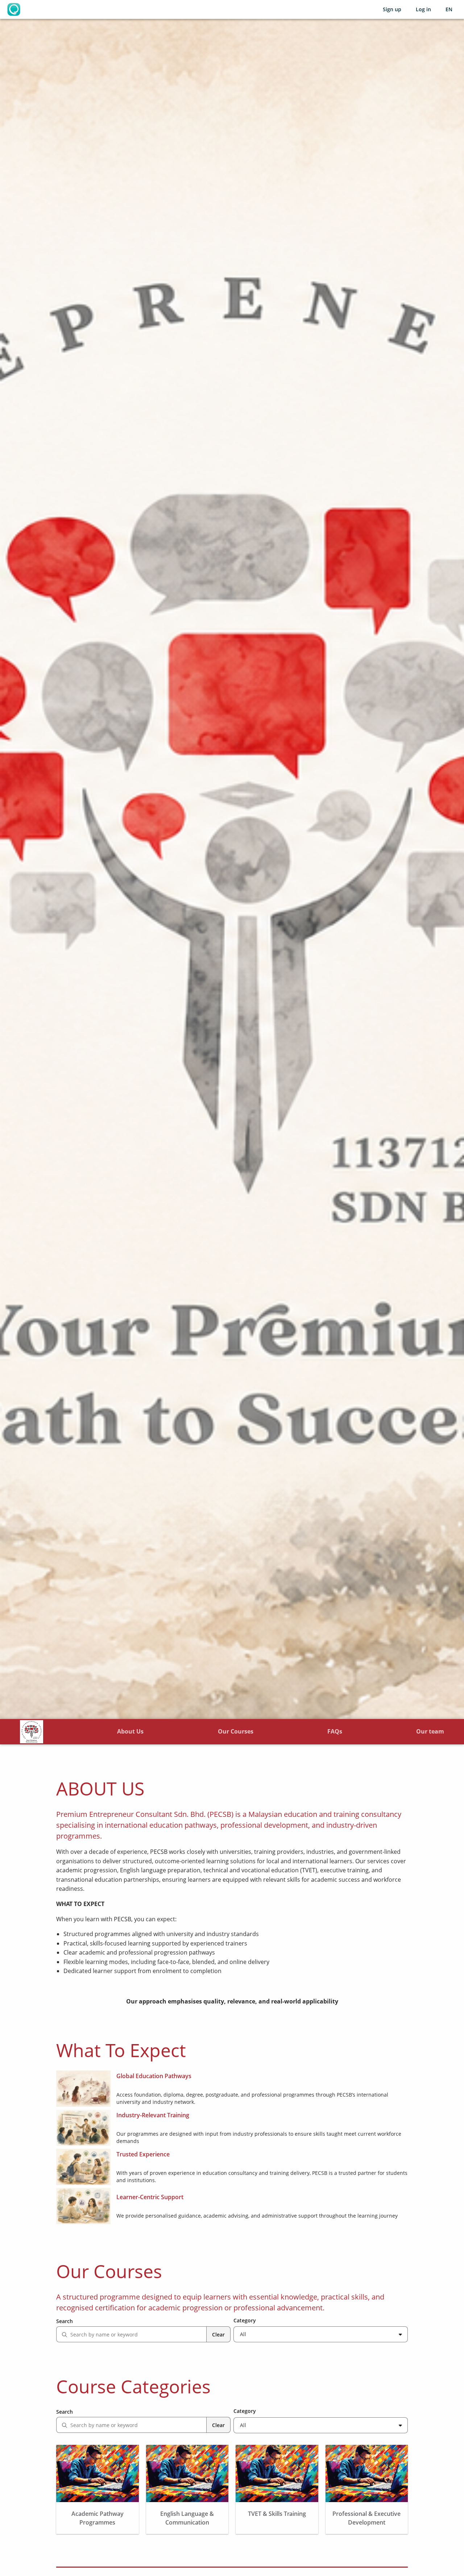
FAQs (335, 1731)
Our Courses (236, 1731)
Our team (430, 1731)
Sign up (392, 9)
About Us (130, 1731)
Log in (423, 9)
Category (245, 2320)
